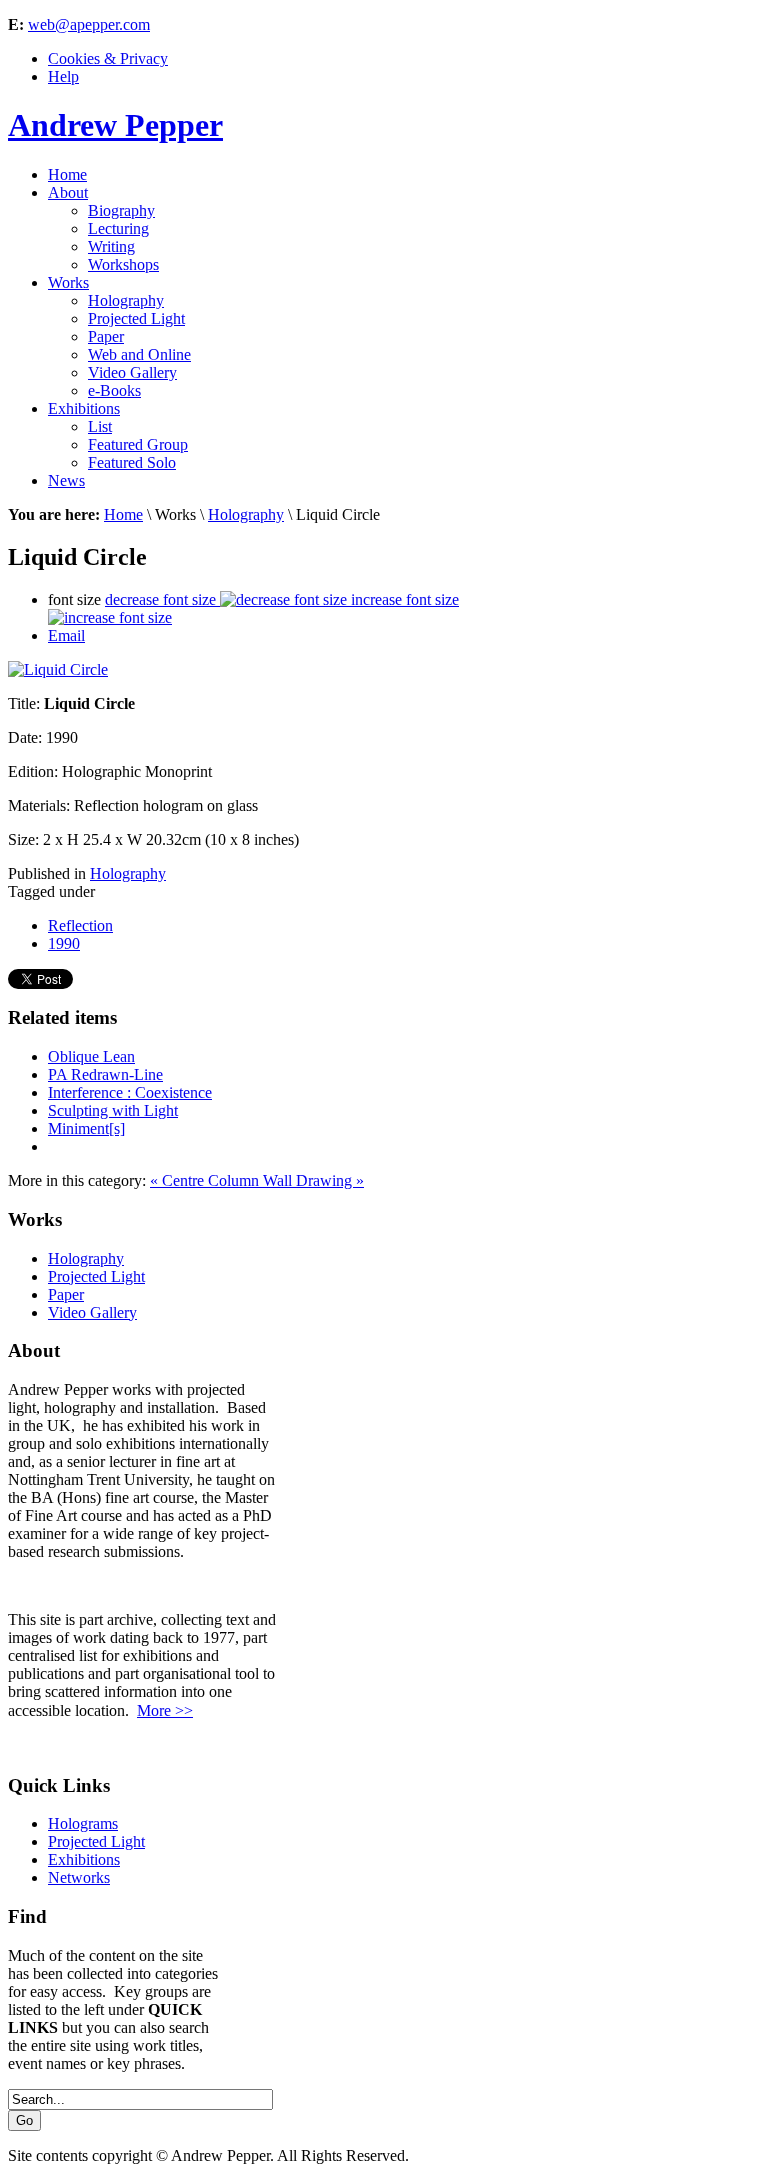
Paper (66, 1294)
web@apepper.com (89, 24)
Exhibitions (84, 1859)
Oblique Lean (91, 1056)
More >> (165, 1710)
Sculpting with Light (113, 1110)
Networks (79, 1877)
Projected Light (96, 1276)
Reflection (80, 925)
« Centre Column (206, 1180)
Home (123, 514)
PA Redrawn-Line (105, 1074)
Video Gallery (92, 1312)
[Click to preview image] (58, 669)
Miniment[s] (86, 1128)
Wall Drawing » (313, 1180)
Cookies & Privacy (108, 58)
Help (63, 76)
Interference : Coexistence (130, 1092)
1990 (64, 943)
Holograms (83, 1823)
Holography (246, 514)
